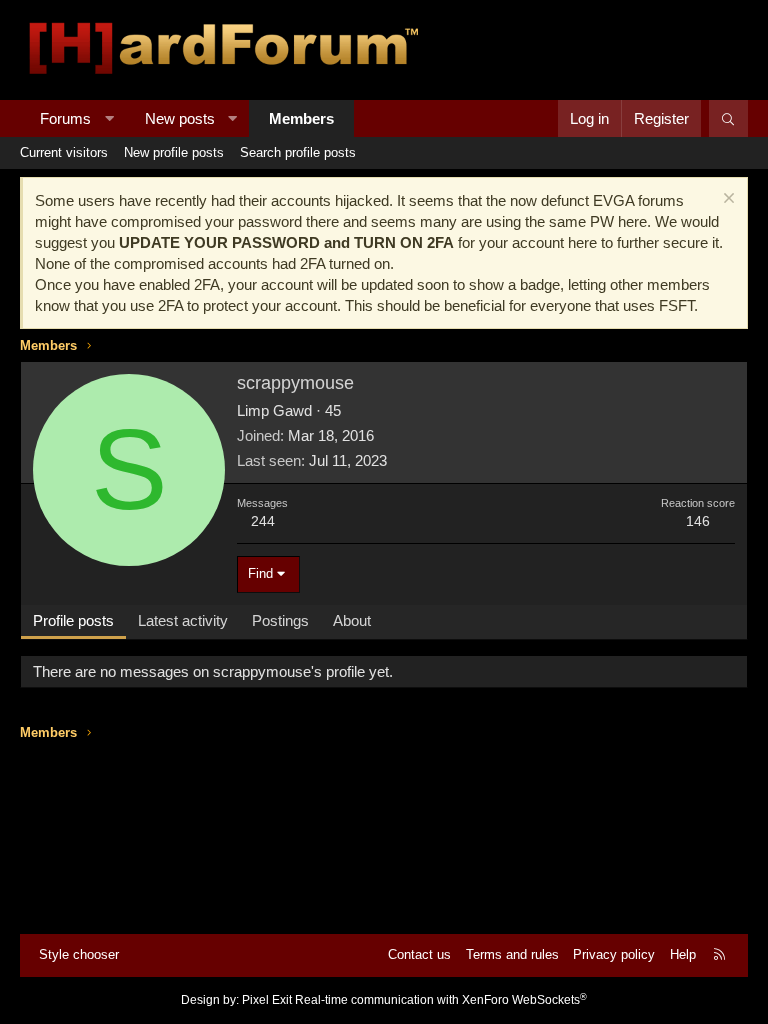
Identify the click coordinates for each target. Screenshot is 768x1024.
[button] (109, 118)
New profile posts (174, 152)
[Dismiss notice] (726, 200)
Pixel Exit (267, 1000)
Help (683, 954)
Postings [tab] (280, 620)
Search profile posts (298, 152)
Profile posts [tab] (73, 620)
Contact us (419, 954)
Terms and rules (512, 954)
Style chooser (79, 954)
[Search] (728, 118)
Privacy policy (614, 954)
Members (301, 118)
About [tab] (352, 620)
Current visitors (64, 152)
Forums (65, 118)
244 (263, 521)
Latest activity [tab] (183, 620)
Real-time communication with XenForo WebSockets (441, 1000)
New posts (180, 118)
